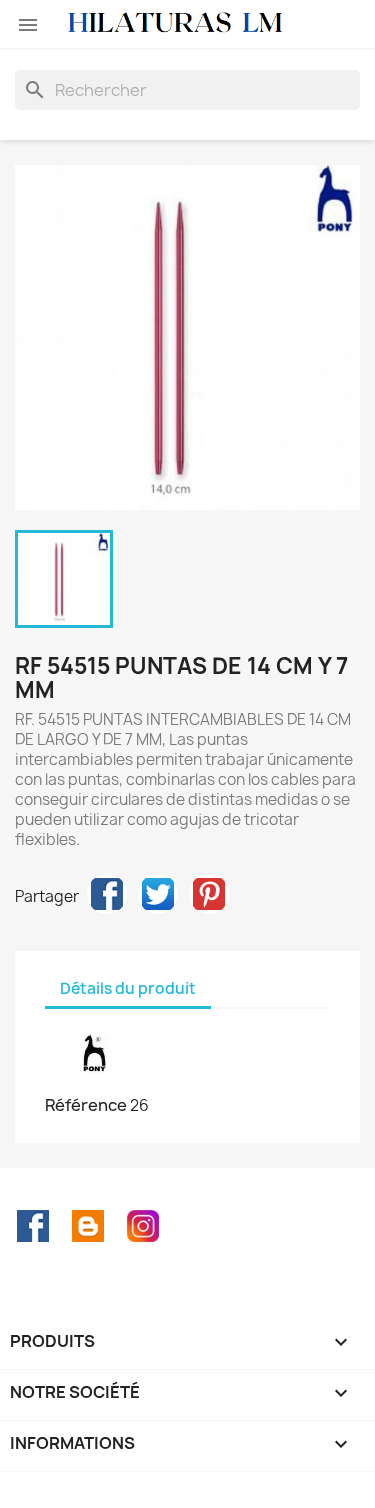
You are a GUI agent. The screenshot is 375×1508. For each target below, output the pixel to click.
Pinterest (209, 894)
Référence (86, 1105)
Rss (88, 1226)
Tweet (158, 894)
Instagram (143, 1226)
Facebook (33, 1226)
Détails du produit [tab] (128, 988)
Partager (107, 894)
